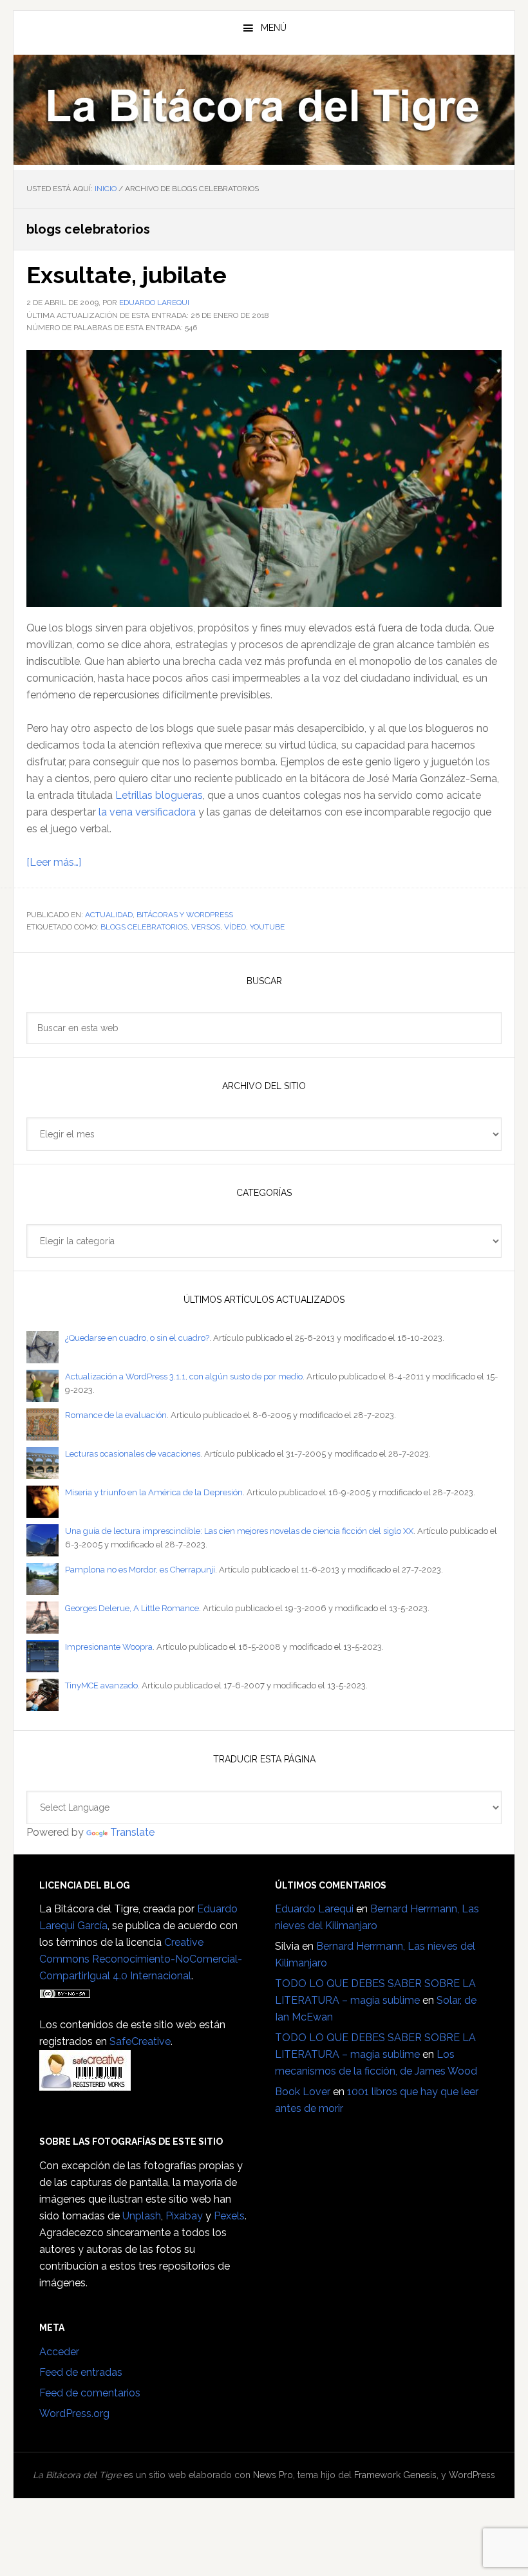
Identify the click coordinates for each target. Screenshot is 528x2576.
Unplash (142, 2216)
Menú (274, 28)
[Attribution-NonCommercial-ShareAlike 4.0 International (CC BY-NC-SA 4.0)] (65, 1993)
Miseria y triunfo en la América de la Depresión (154, 1492)
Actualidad (109, 915)
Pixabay (184, 2216)
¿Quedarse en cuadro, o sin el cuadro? (137, 1338)
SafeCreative (140, 2041)
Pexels (229, 2216)
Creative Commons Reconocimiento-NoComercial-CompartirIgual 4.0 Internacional (141, 1959)
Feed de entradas (81, 2372)
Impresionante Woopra (109, 1647)
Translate (132, 1832)
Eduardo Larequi (314, 1909)
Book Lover (303, 2092)
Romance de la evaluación (116, 1415)
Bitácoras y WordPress (185, 915)
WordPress (472, 2475)
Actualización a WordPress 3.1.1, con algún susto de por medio (184, 1377)
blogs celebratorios (144, 927)
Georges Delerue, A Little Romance (132, 1608)
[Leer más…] (54, 862)
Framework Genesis (395, 2475)
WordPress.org (74, 2413)
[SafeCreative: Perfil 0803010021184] (85, 2085)
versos (206, 927)
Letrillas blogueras (159, 795)
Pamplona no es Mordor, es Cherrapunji (140, 1570)
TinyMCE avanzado (101, 1685)
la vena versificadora (147, 812)
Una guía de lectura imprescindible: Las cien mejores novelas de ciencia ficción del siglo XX (239, 1531)
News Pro (273, 2475)
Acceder (59, 2352)
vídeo (235, 927)
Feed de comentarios (90, 2393)
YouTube (267, 927)
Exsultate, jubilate (127, 275)
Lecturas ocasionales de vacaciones (133, 1454)
